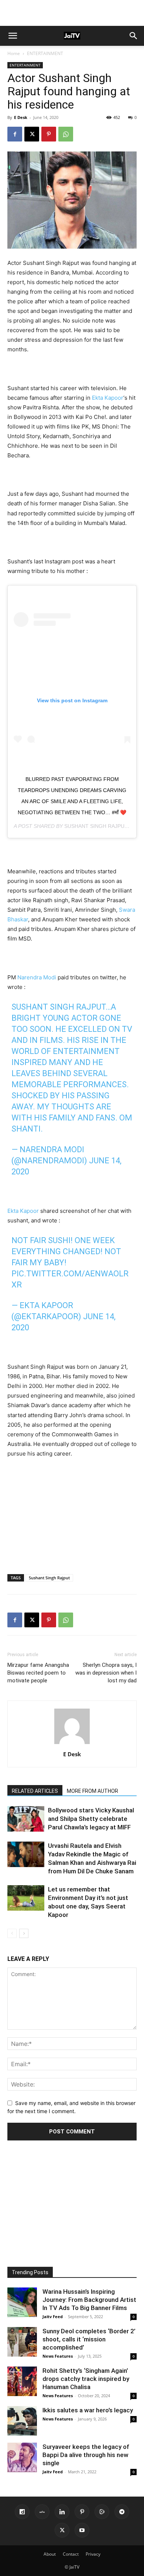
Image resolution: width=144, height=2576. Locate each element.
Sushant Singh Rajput (96, 826)
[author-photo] (72, 1744)
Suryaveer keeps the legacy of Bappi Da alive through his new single (86, 2455)
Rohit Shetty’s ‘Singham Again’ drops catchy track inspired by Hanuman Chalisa (86, 2379)
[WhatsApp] (66, 134)
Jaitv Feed (53, 2316)
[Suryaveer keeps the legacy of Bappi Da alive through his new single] (22, 2457)
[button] (13, 36)
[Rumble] (102, 2512)
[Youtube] (82, 2530)
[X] (32, 134)
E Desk (21, 117)
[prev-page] (12, 1933)
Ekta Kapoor (108, 398)
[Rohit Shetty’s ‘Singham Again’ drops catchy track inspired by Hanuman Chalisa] (22, 2381)
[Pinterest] (49, 134)
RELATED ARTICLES (35, 1791)
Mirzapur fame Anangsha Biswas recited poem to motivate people (38, 1673)
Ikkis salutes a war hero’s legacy (88, 2410)
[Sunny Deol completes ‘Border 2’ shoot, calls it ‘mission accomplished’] (22, 2342)
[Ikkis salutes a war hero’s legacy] (22, 2421)
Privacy (93, 2554)
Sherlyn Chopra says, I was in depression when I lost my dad (106, 1673)
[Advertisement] (72, 13)
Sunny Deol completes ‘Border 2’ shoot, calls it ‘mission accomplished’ (89, 2339)
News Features (58, 2356)
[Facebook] (15, 134)
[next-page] (24, 1933)
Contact (71, 2554)
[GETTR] (42, 2512)
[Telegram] (122, 2512)
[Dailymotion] (22, 2512)
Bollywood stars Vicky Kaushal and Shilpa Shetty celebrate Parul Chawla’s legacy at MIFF (91, 1819)
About (50, 2554)
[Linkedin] (62, 2512)
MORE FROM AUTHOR (92, 1791)
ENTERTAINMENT (45, 53)
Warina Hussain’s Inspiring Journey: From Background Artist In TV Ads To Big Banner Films (89, 2300)
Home (14, 53)
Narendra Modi (37, 977)
